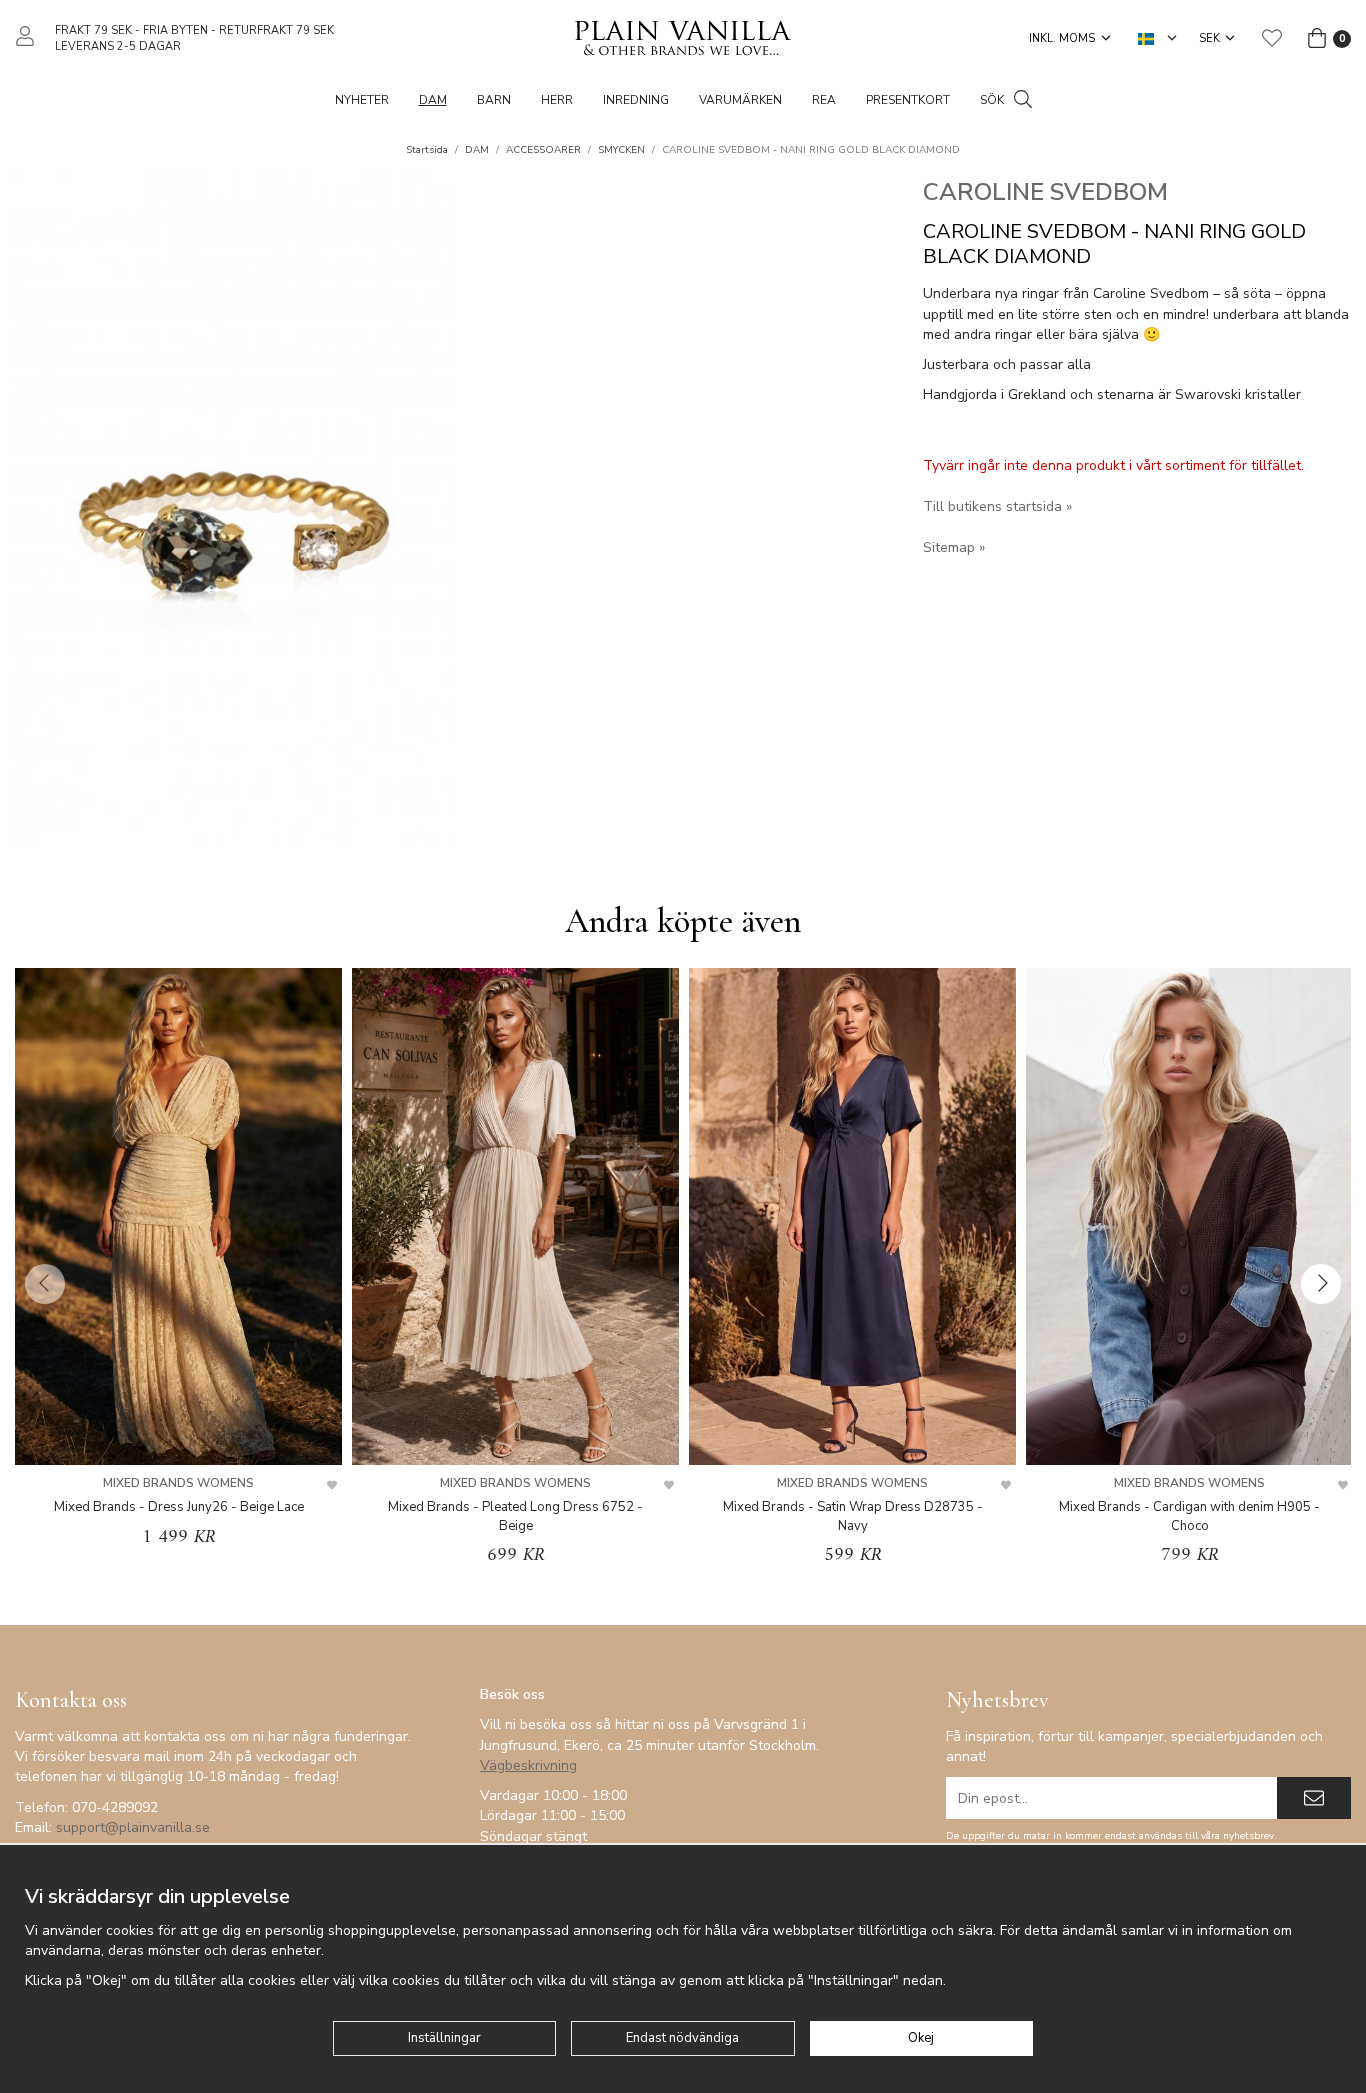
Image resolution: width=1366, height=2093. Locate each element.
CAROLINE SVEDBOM (1045, 192)
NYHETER (362, 100)
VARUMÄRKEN (740, 100)
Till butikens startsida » (997, 506)
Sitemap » (954, 547)
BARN (494, 100)
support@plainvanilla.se (133, 1827)
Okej (921, 2038)
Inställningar (444, 2038)
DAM (433, 100)
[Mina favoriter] (1272, 38)
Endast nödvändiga (682, 2038)
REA (824, 100)
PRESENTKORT (908, 100)
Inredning (636, 100)
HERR (557, 100)
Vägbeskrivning (528, 1765)
